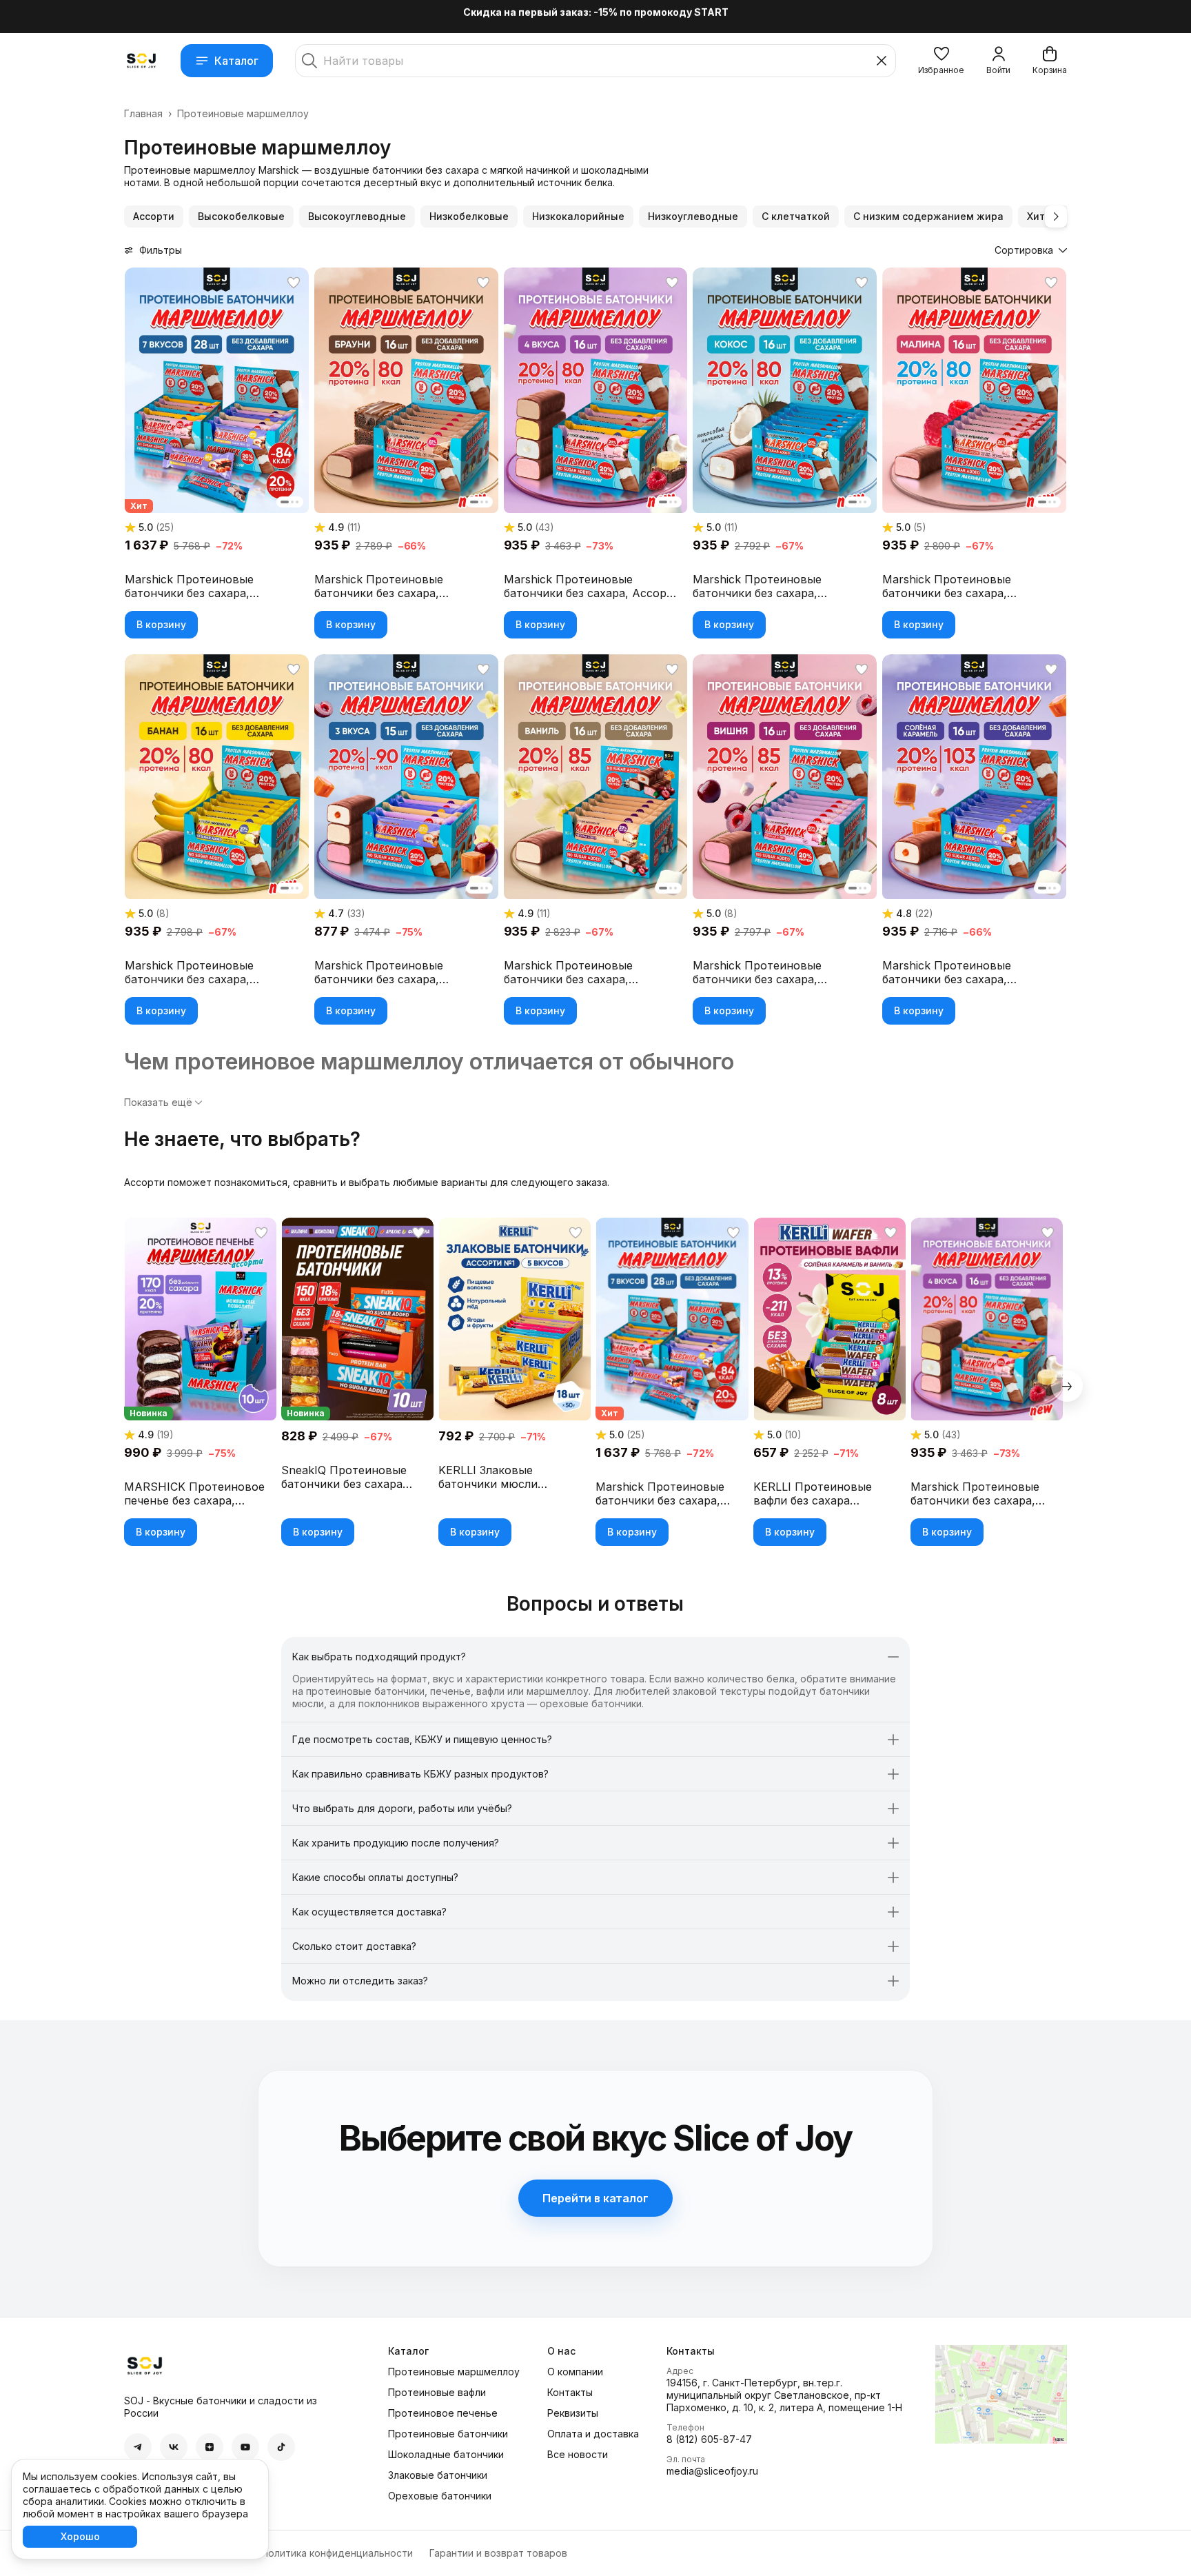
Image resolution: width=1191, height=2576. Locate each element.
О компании (575, 2372)
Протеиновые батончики (448, 2434)
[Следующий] (1056, 217)
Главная (143, 113)
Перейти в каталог (595, 2198)
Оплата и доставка (593, 2434)
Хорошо (80, 2536)
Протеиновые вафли (437, 2392)
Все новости (578, 2454)
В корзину (161, 624)
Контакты (570, 2392)
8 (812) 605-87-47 (709, 2439)
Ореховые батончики (440, 2496)
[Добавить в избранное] (294, 283)
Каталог (236, 61)
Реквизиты (573, 2413)
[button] (941, 61)
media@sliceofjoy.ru (712, 2471)
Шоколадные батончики (446, 2454)
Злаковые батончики (438, 2475)
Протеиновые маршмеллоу (454, 2372)
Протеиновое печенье (443, 2413)
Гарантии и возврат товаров (498, 2553)
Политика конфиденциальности (337, 2553)
